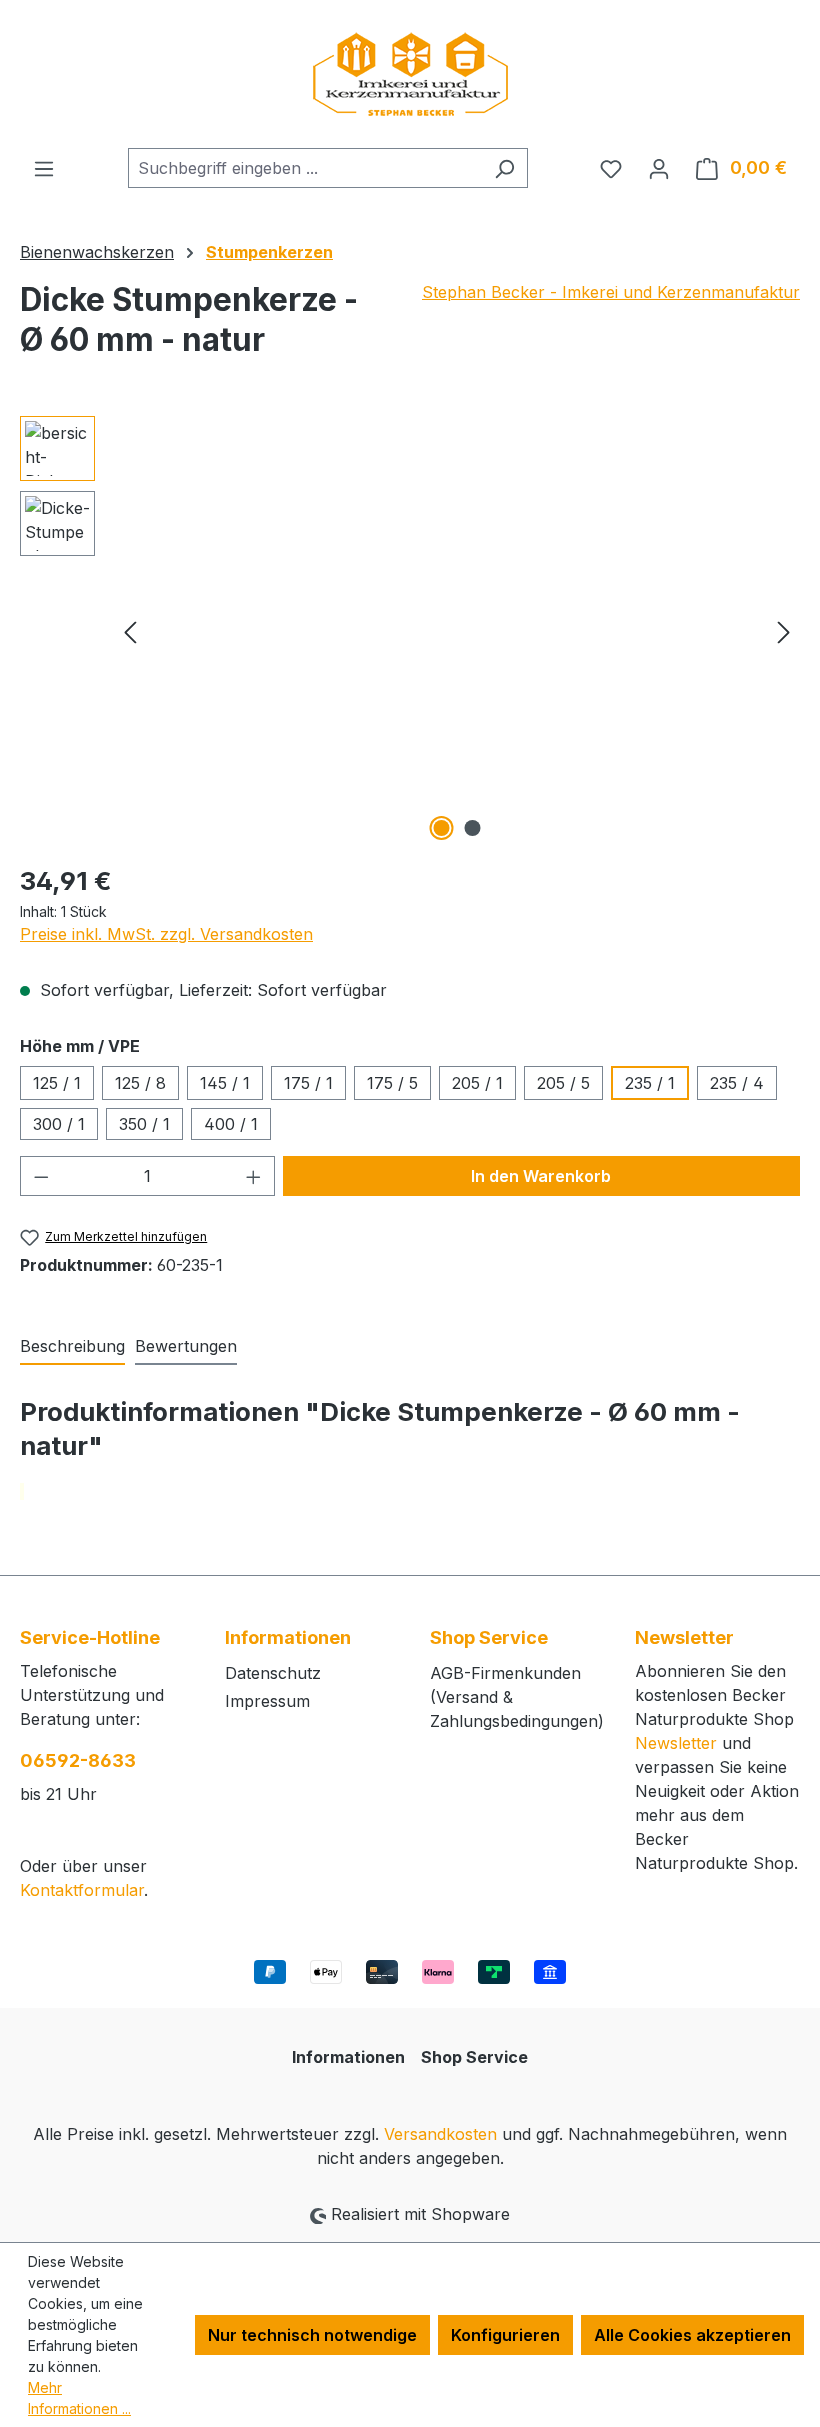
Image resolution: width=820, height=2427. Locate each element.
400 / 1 (231, 1124)
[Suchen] (504, 168)
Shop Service (474, 2057)
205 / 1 (477, 1083)
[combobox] (305, 168)
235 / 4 (737, 1083)
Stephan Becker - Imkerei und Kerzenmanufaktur (611, 292)
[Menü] (44, 168)
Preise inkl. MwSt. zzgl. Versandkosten (166, 934)
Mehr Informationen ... (79, 2398)
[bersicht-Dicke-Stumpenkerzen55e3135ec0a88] (457, 631)
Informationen (348, 2057)
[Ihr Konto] (659, 168)
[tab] (72, 1347)
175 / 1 (308, 1083)
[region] (410, 631)
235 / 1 (650, 1083)
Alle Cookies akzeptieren (692, 2335)
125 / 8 (140, 1083)
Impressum (267, 1701)
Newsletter (676, 1743)
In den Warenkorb (541, 1176)
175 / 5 (392, 1083)
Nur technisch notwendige (312, 2335)
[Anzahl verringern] (41, 1176)
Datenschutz (273, 1673)
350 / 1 (144, 1124)
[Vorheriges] (130, 631)
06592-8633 (78, 1760)
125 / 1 (57, 1083)
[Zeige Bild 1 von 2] (442, 828)
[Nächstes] (784, 631)
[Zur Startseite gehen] (410, 74)
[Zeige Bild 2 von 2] (473, 828)
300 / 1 (59, 1124)
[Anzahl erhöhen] (254, 1176)
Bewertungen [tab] (186, 1346)
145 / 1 (225, 1083)
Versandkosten (440, 2134)
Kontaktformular (82, 1890)
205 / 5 (563, 1083)
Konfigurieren (505, 2335)
